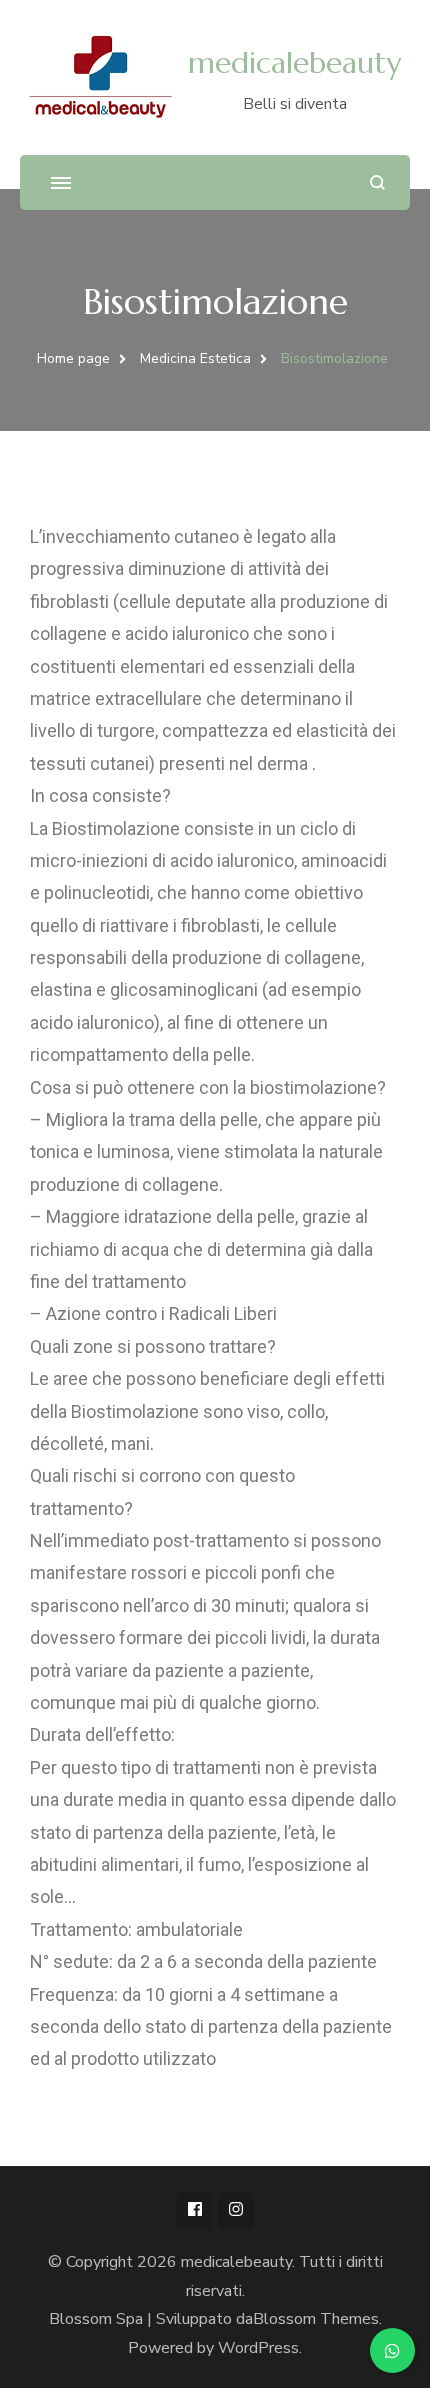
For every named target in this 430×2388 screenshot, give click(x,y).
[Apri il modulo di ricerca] (377, 182)
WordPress (258, 2348)
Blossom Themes (316, 2319)
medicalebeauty (294, 62)
